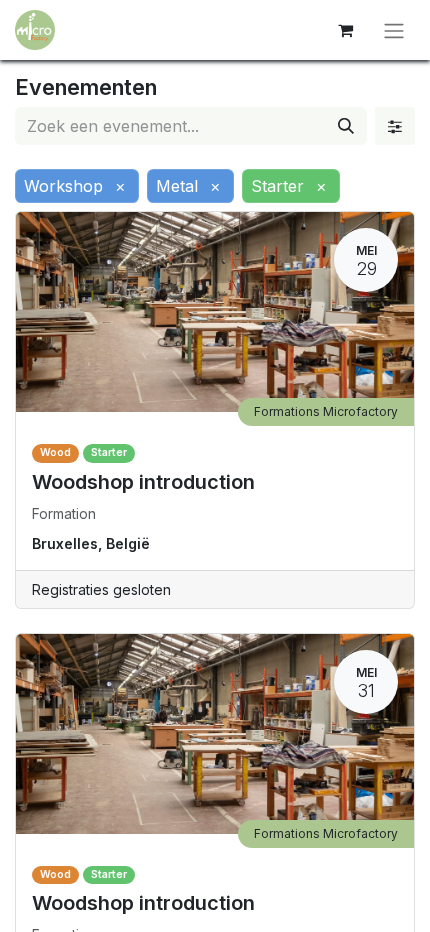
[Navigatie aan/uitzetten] (394, 30)
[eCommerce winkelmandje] (345, 30)
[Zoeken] (346, 126)
